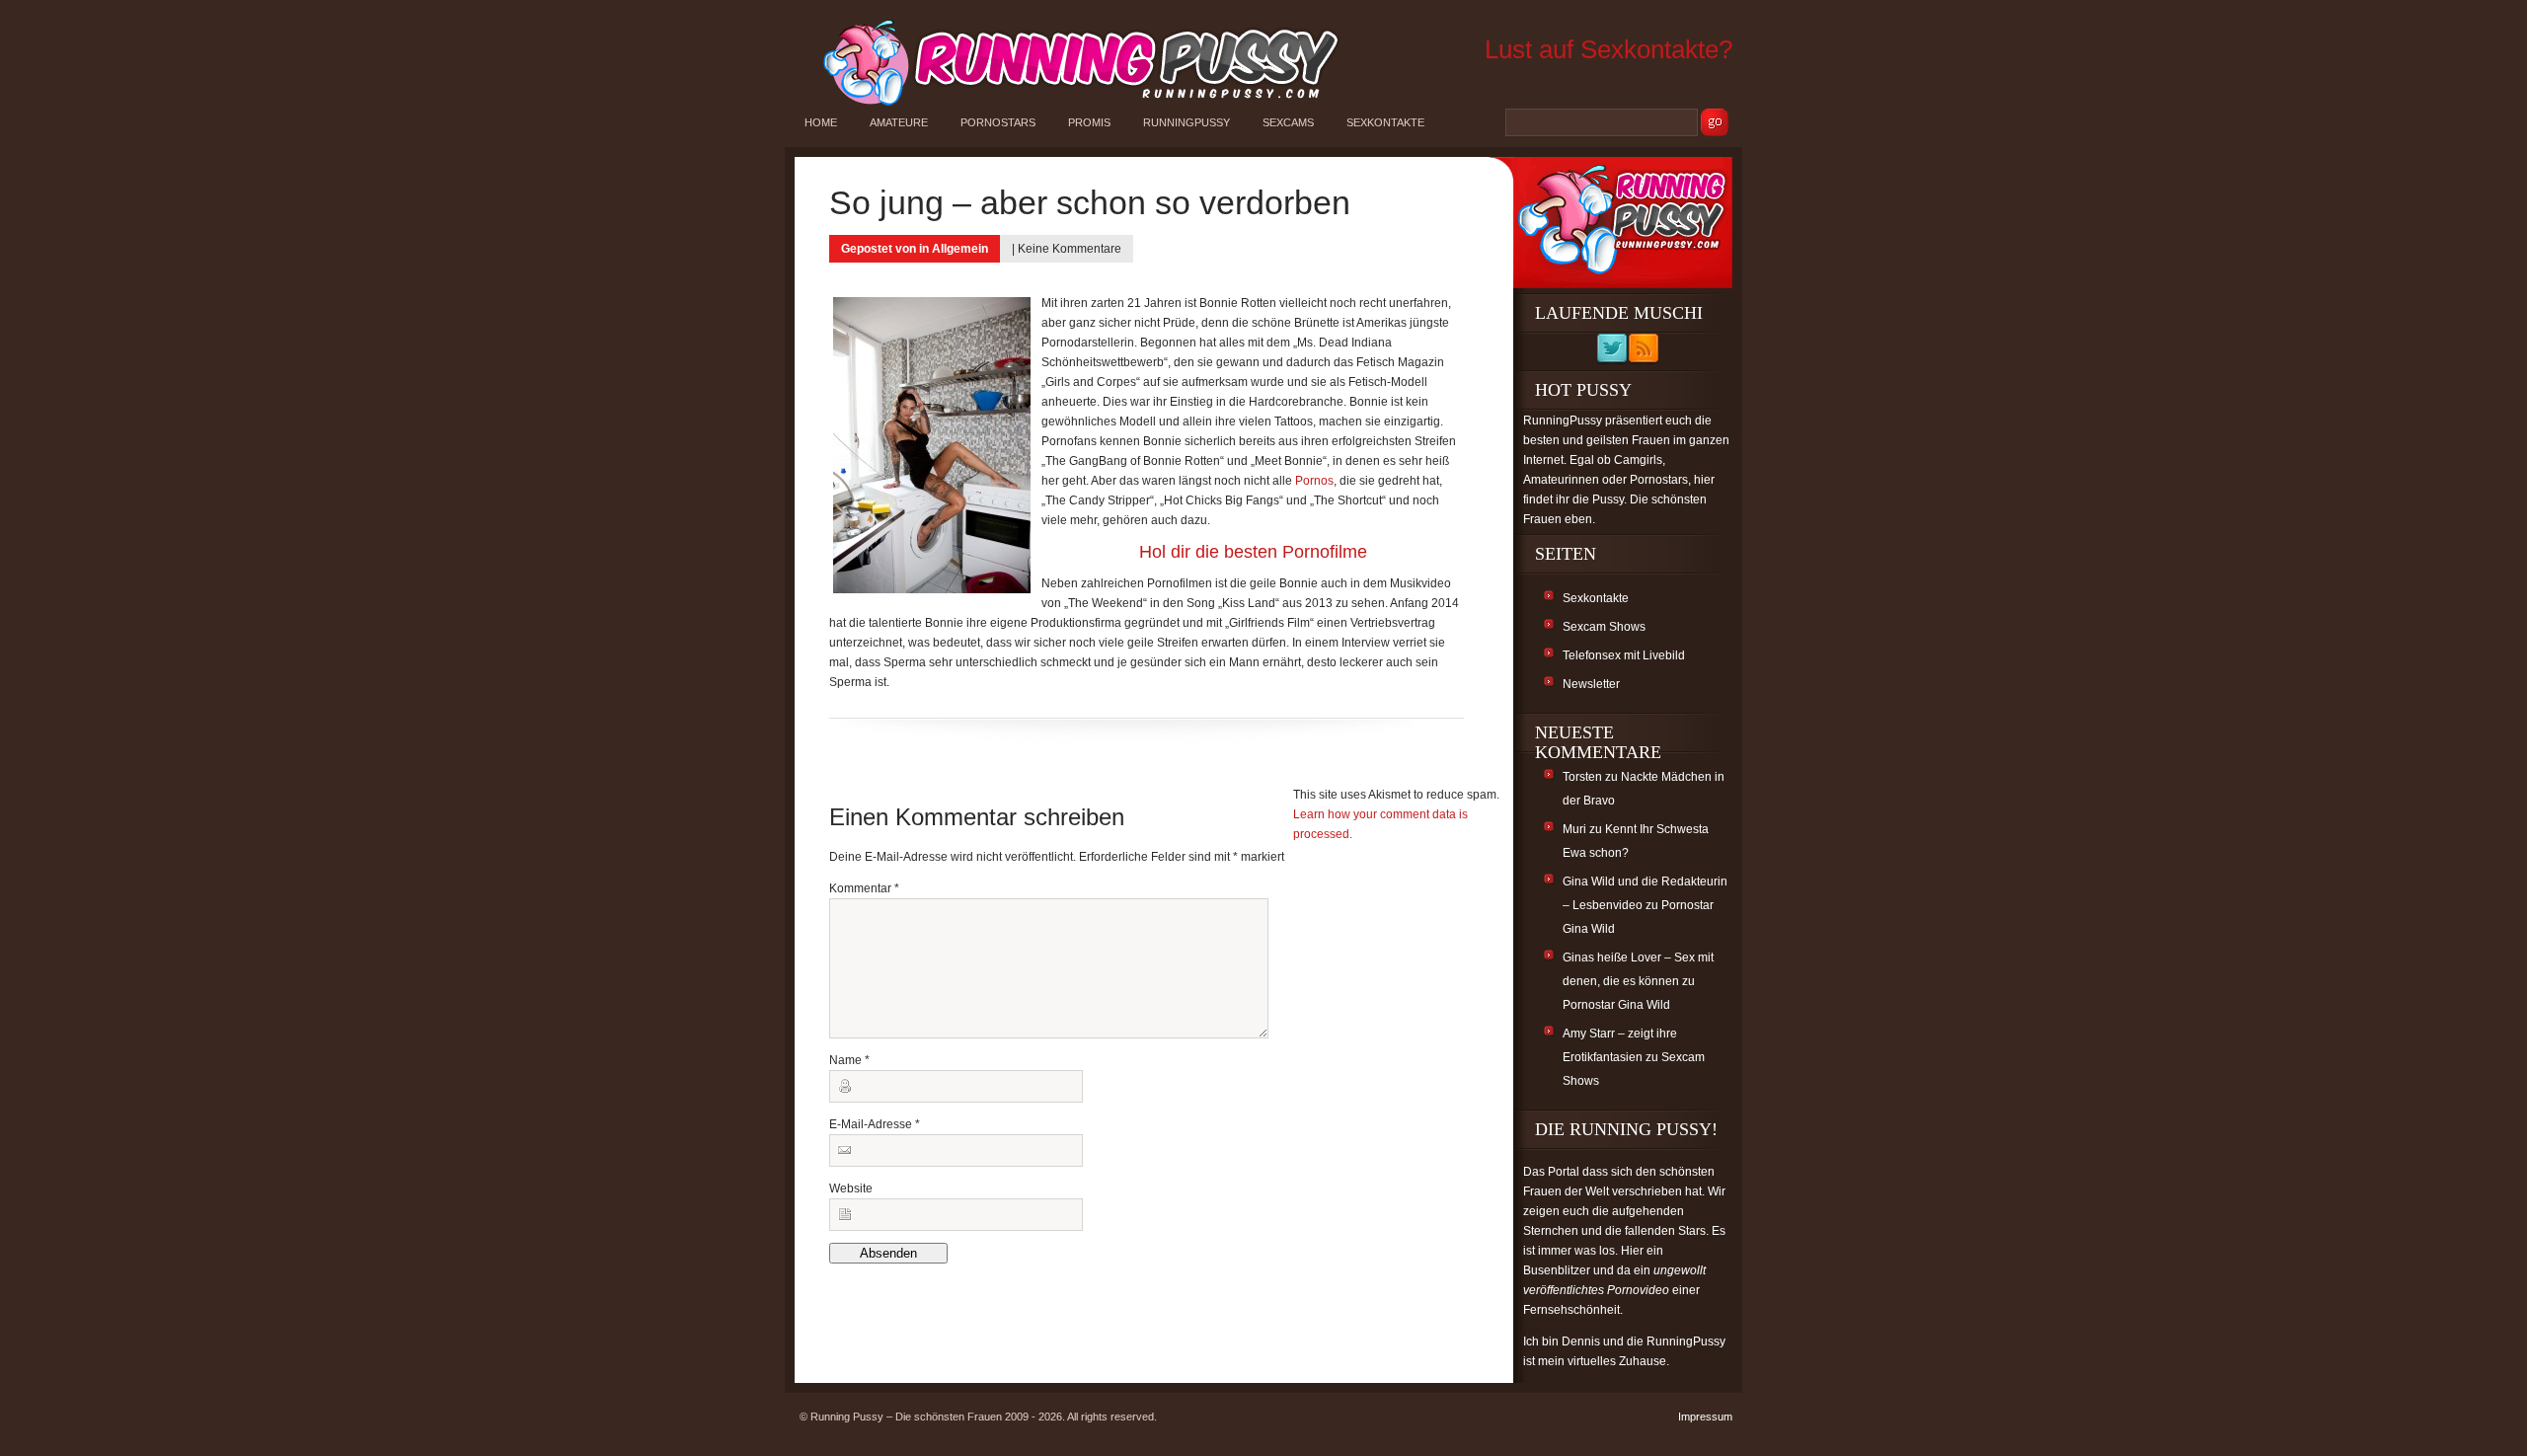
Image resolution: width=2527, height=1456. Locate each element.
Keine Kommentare (1070, 249)
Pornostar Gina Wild (1616, 1005)
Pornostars (998, 122)
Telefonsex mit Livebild (1624, 655)
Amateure (899, 122)
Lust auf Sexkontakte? (1608, 49)
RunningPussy (1187, 122)
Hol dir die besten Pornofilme (1253, 552)
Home (821, 122)
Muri (1574, 829)
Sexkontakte (1385, 122)
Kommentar (864, 888)
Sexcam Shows (1604, 627)
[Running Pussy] (1070, 105)
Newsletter (1591, 684)
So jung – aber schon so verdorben (1090, 202)
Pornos (1314, 481)
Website (851, 1188)
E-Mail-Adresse (875, 1124)
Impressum (1705, 1417)
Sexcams (1288, 122)
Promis (1089, 122)
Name (849, 1060)
